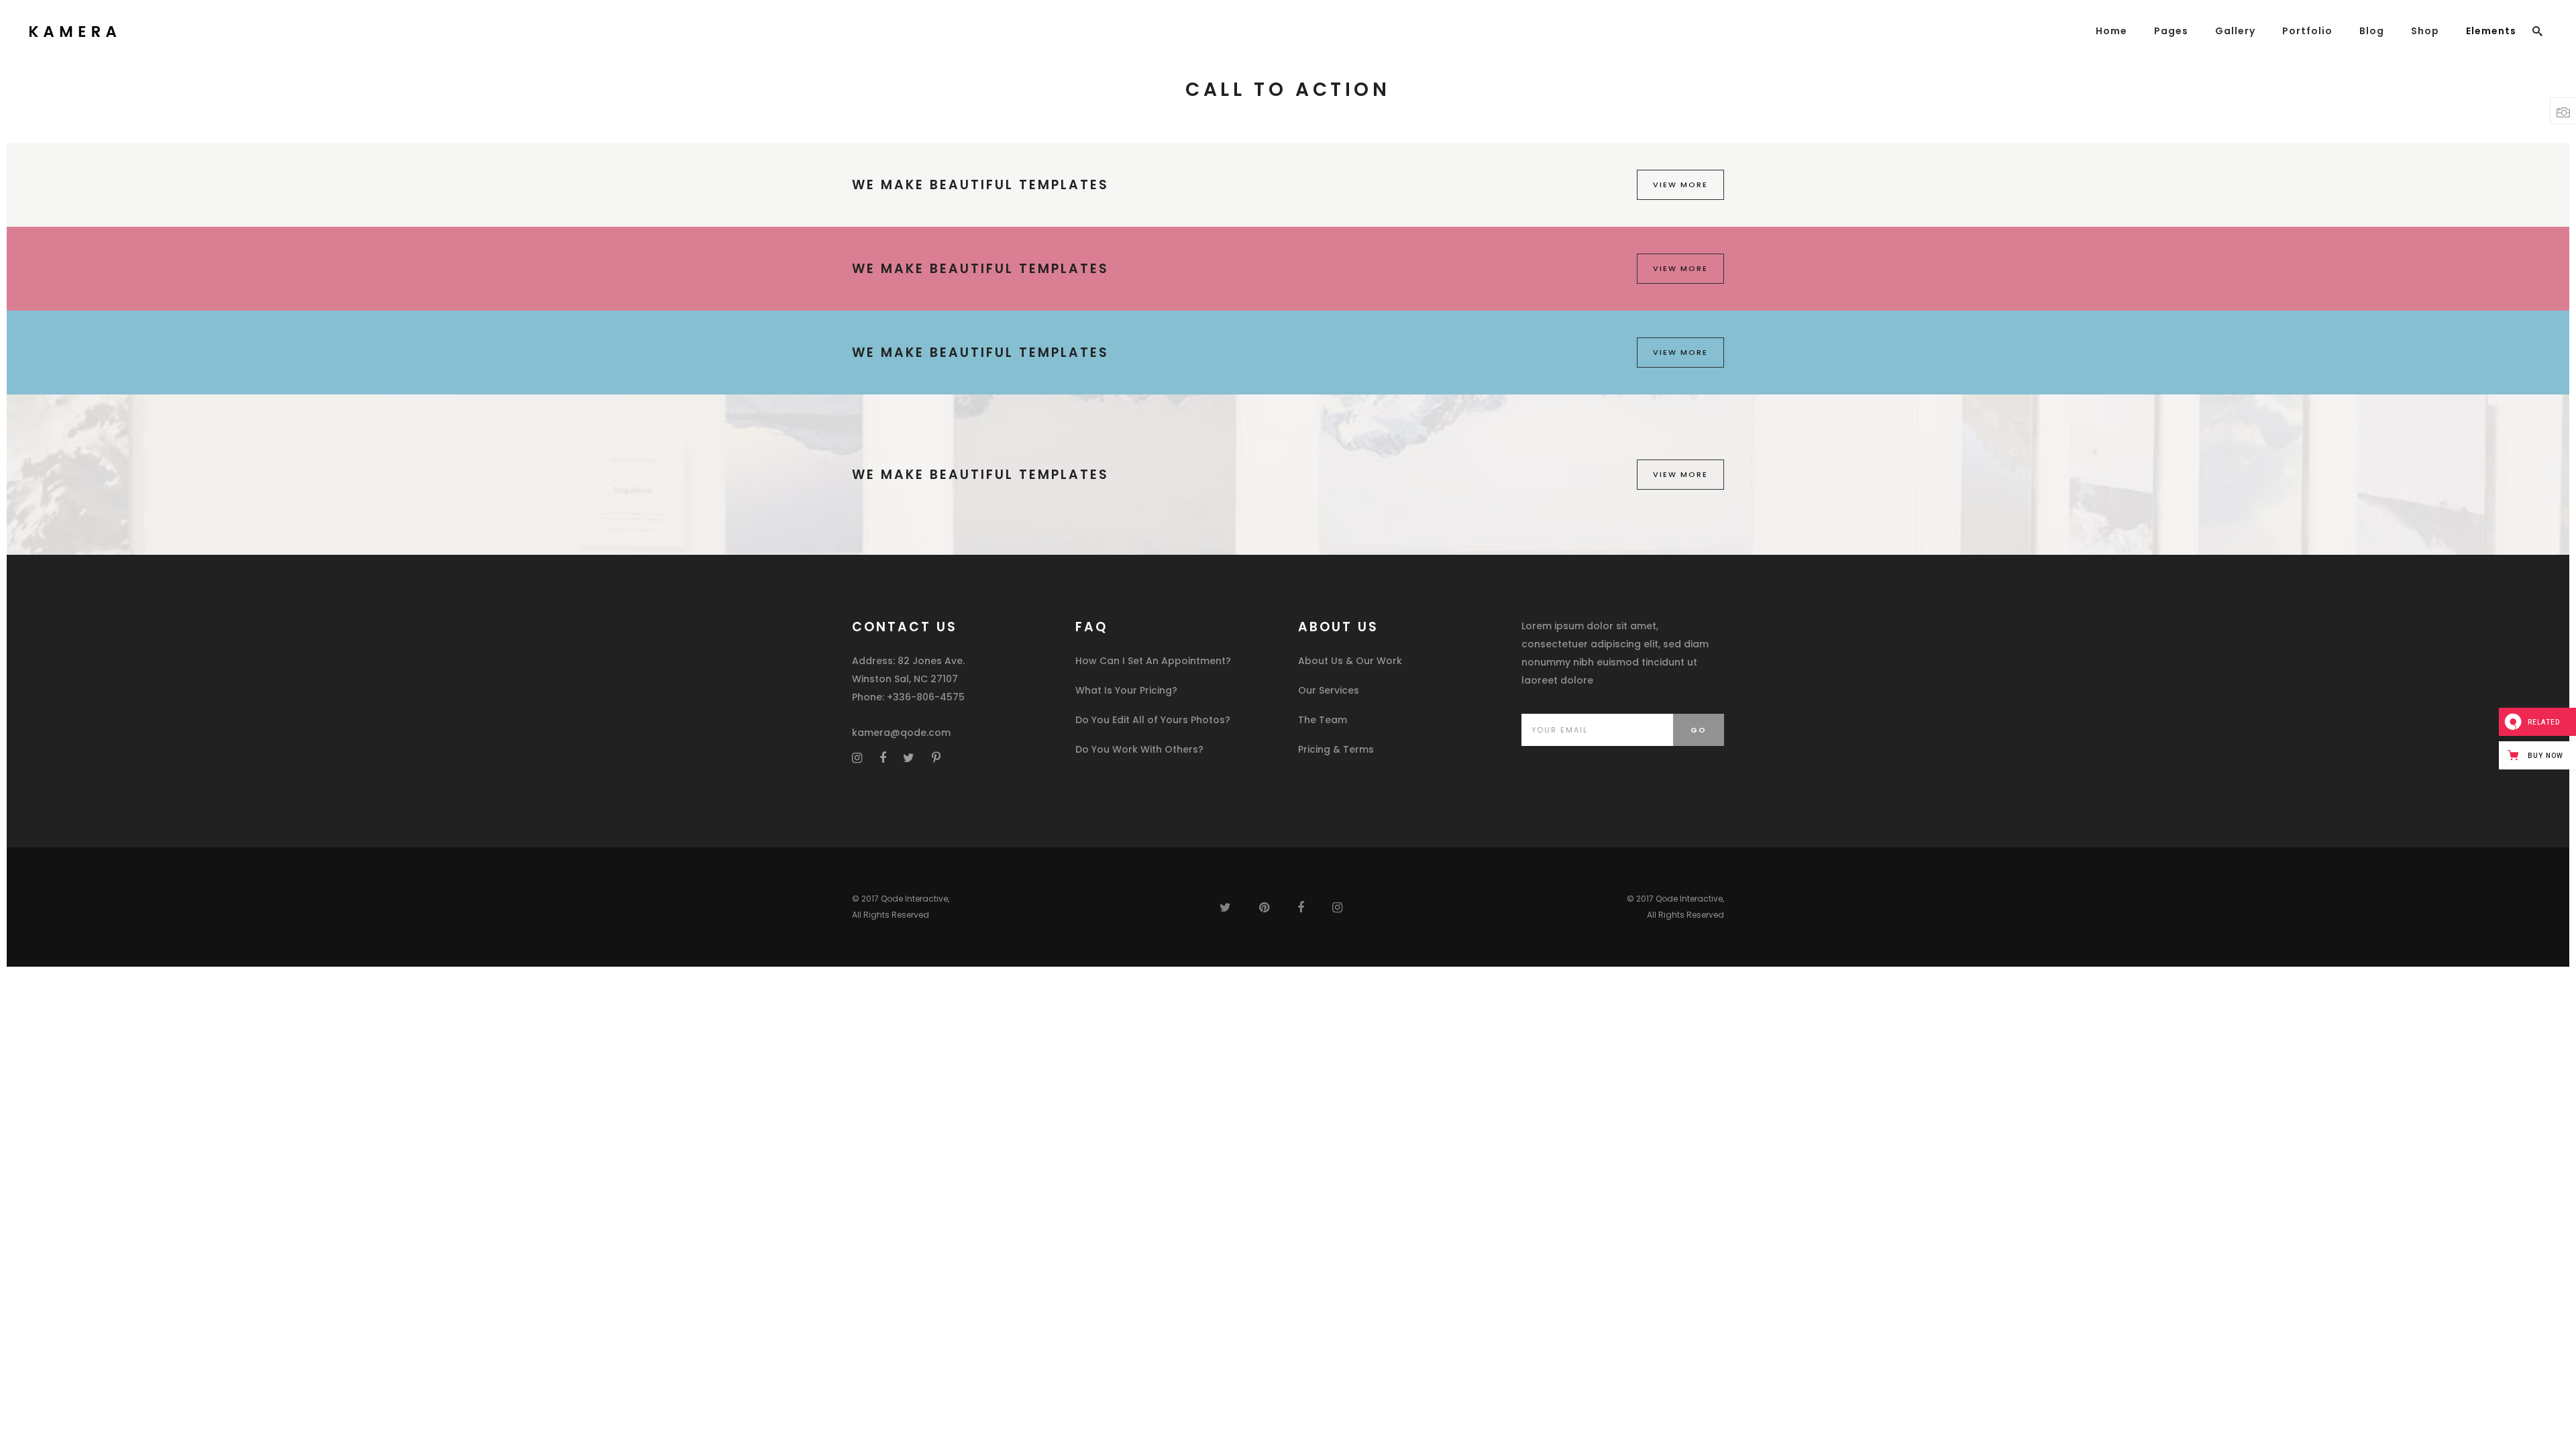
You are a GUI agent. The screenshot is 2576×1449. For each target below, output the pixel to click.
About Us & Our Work (1350, 661)
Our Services (1329, 690)
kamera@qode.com (901, 733)
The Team (1323, 720)
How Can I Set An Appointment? (1153, 661)
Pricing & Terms (1336, 749)
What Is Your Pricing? (1126, 690)
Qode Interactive (914, 899)
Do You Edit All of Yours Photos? (1153, 720)
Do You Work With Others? (1139, 749)
